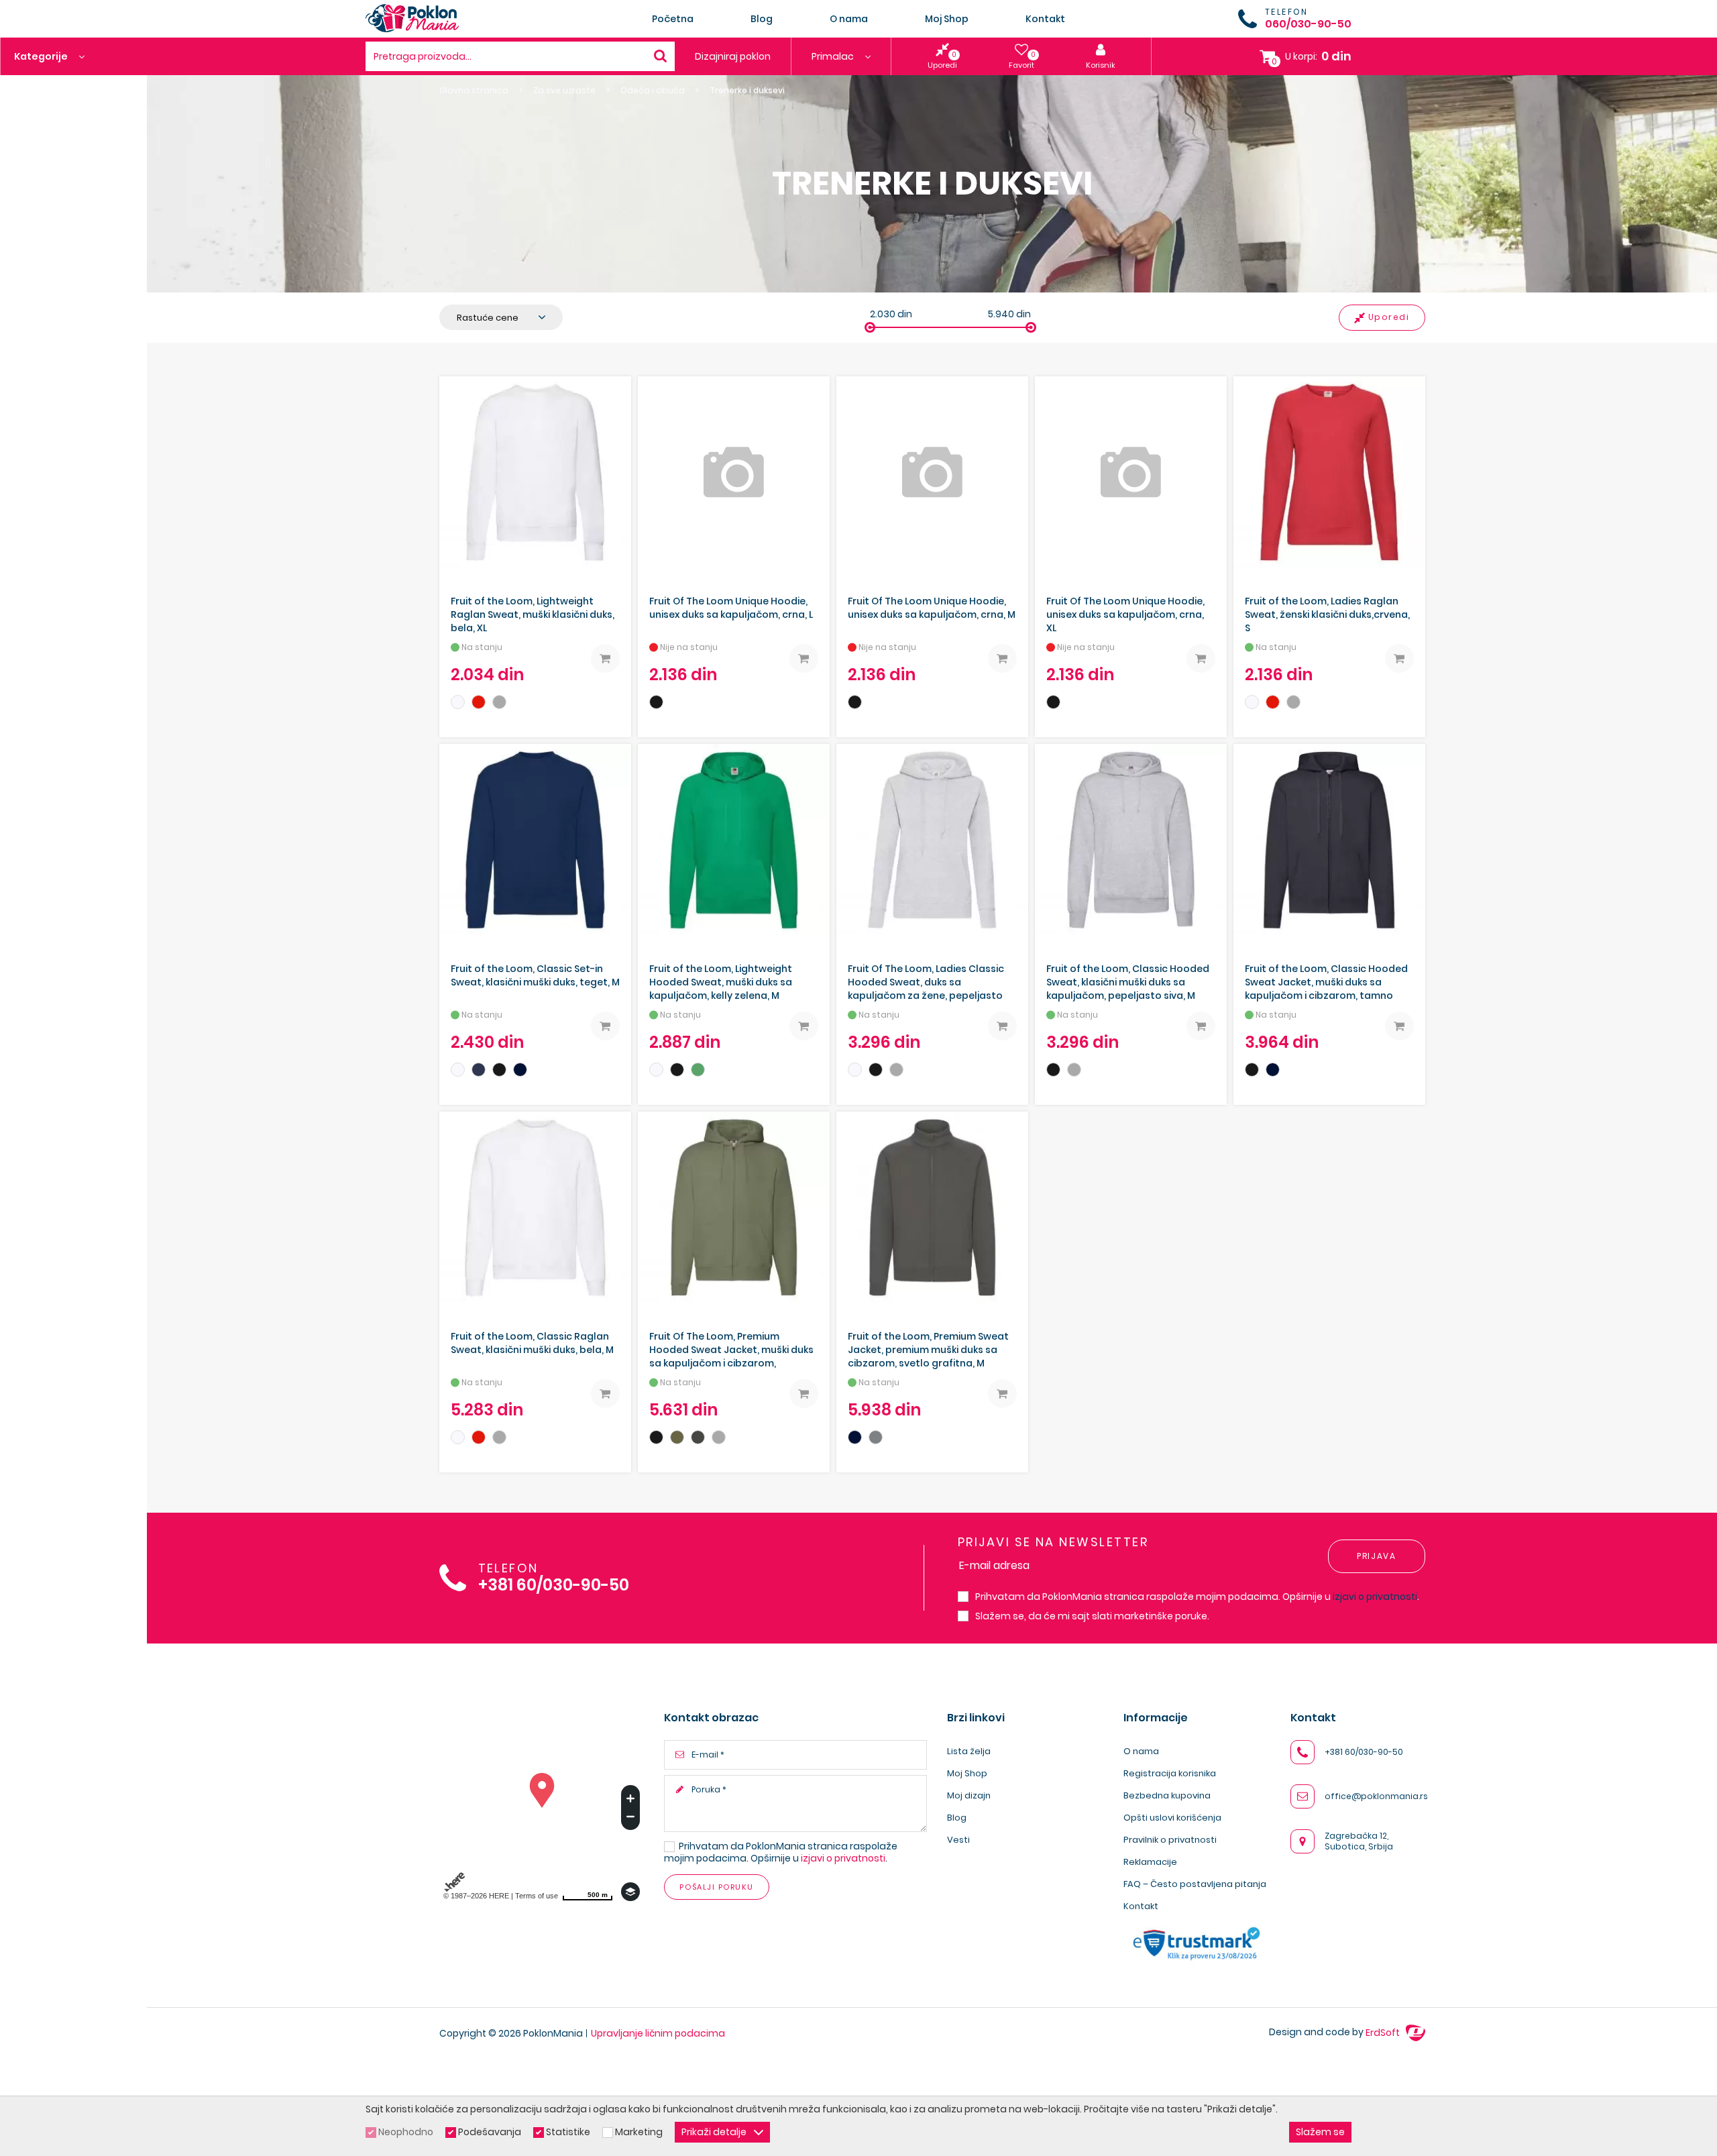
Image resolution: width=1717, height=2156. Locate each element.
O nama (849, 19)
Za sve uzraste (564, 91)
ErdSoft (1384, 2033)
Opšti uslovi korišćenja (1172, 1818)
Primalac (834, 56)
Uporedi (1389, 317)
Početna (673, 19)
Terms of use (537, 1896)
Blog (762, 19)
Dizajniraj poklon (733, 56)
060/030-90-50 (1308, 24)
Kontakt (1045, 19)
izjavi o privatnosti (1375, 1597)
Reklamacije (1150, 1862)
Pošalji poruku (716, 1887)
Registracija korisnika (1170, 1773)
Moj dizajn (969, 1795)
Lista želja (969, 1751)
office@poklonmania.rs (1376, 1796)
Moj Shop (947, 19)
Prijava (1377, 1556)
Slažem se (1320, 2132)
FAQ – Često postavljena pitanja (1195, 1884)
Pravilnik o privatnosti (1170, 1840)
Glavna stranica (474, 91)
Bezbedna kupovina (1167, 1795)
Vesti (958, 1840)
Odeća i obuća (653, 91)
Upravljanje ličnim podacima (658, 2033)
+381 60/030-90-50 (554, 1585)
